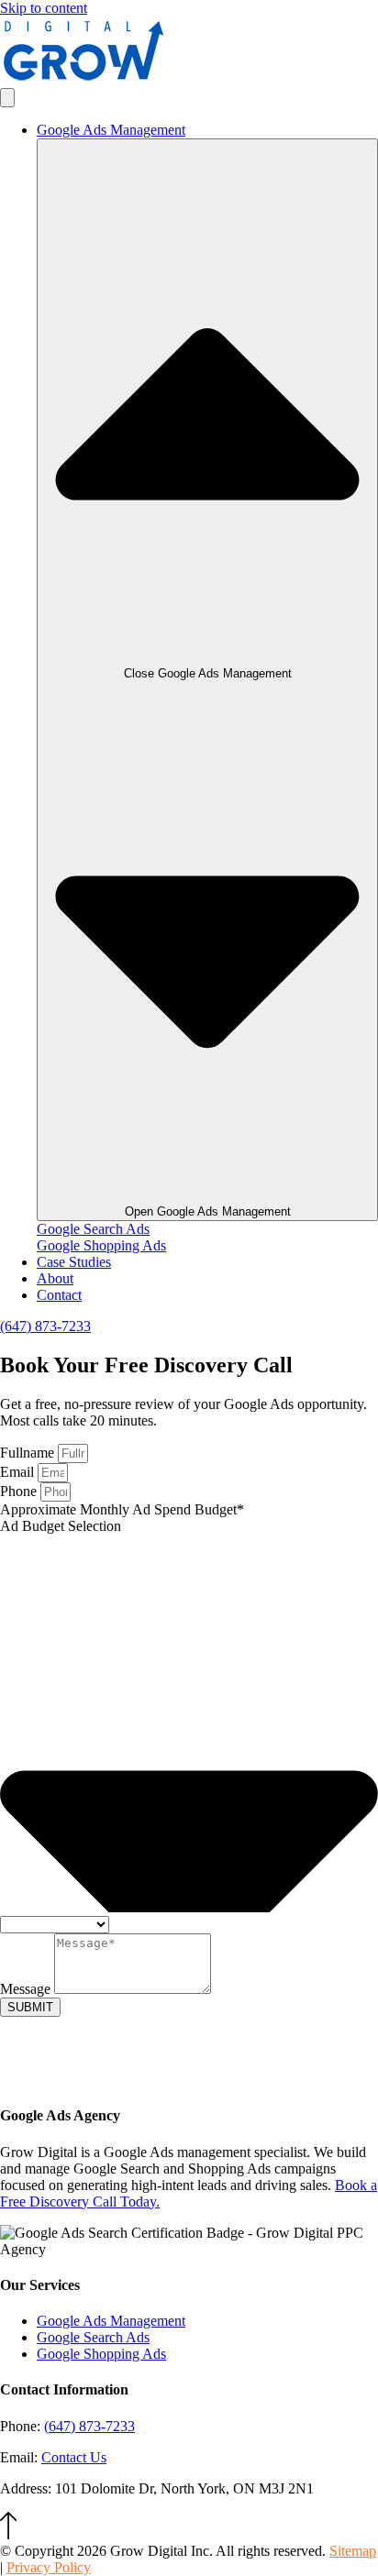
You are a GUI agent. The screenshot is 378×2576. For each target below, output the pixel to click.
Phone (20, 1491)
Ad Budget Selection (61, 1526)
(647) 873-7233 (89, 2426)
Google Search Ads (93, 1229)
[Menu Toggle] (7, 98)
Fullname (29, 1453)
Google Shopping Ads (101, 1245)
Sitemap (353, 2551)
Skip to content (44, 8)
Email (19, 1472)
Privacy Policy (49, 2567)
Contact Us (74, 2457)
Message (27, 1989)
